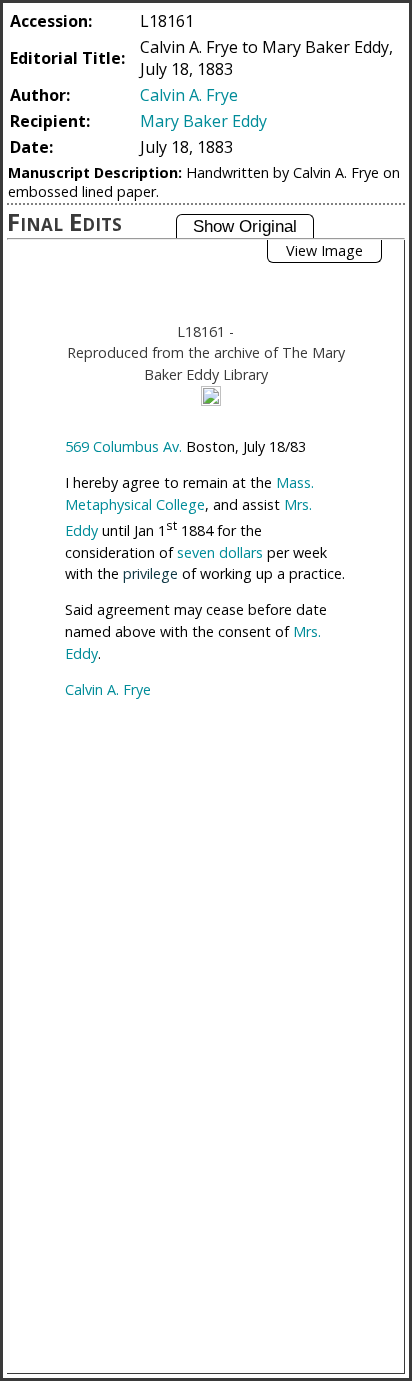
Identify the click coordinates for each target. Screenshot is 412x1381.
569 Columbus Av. (123, 446)
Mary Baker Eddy (203, 121)
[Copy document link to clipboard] (211, 396)
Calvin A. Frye (189, 95)
